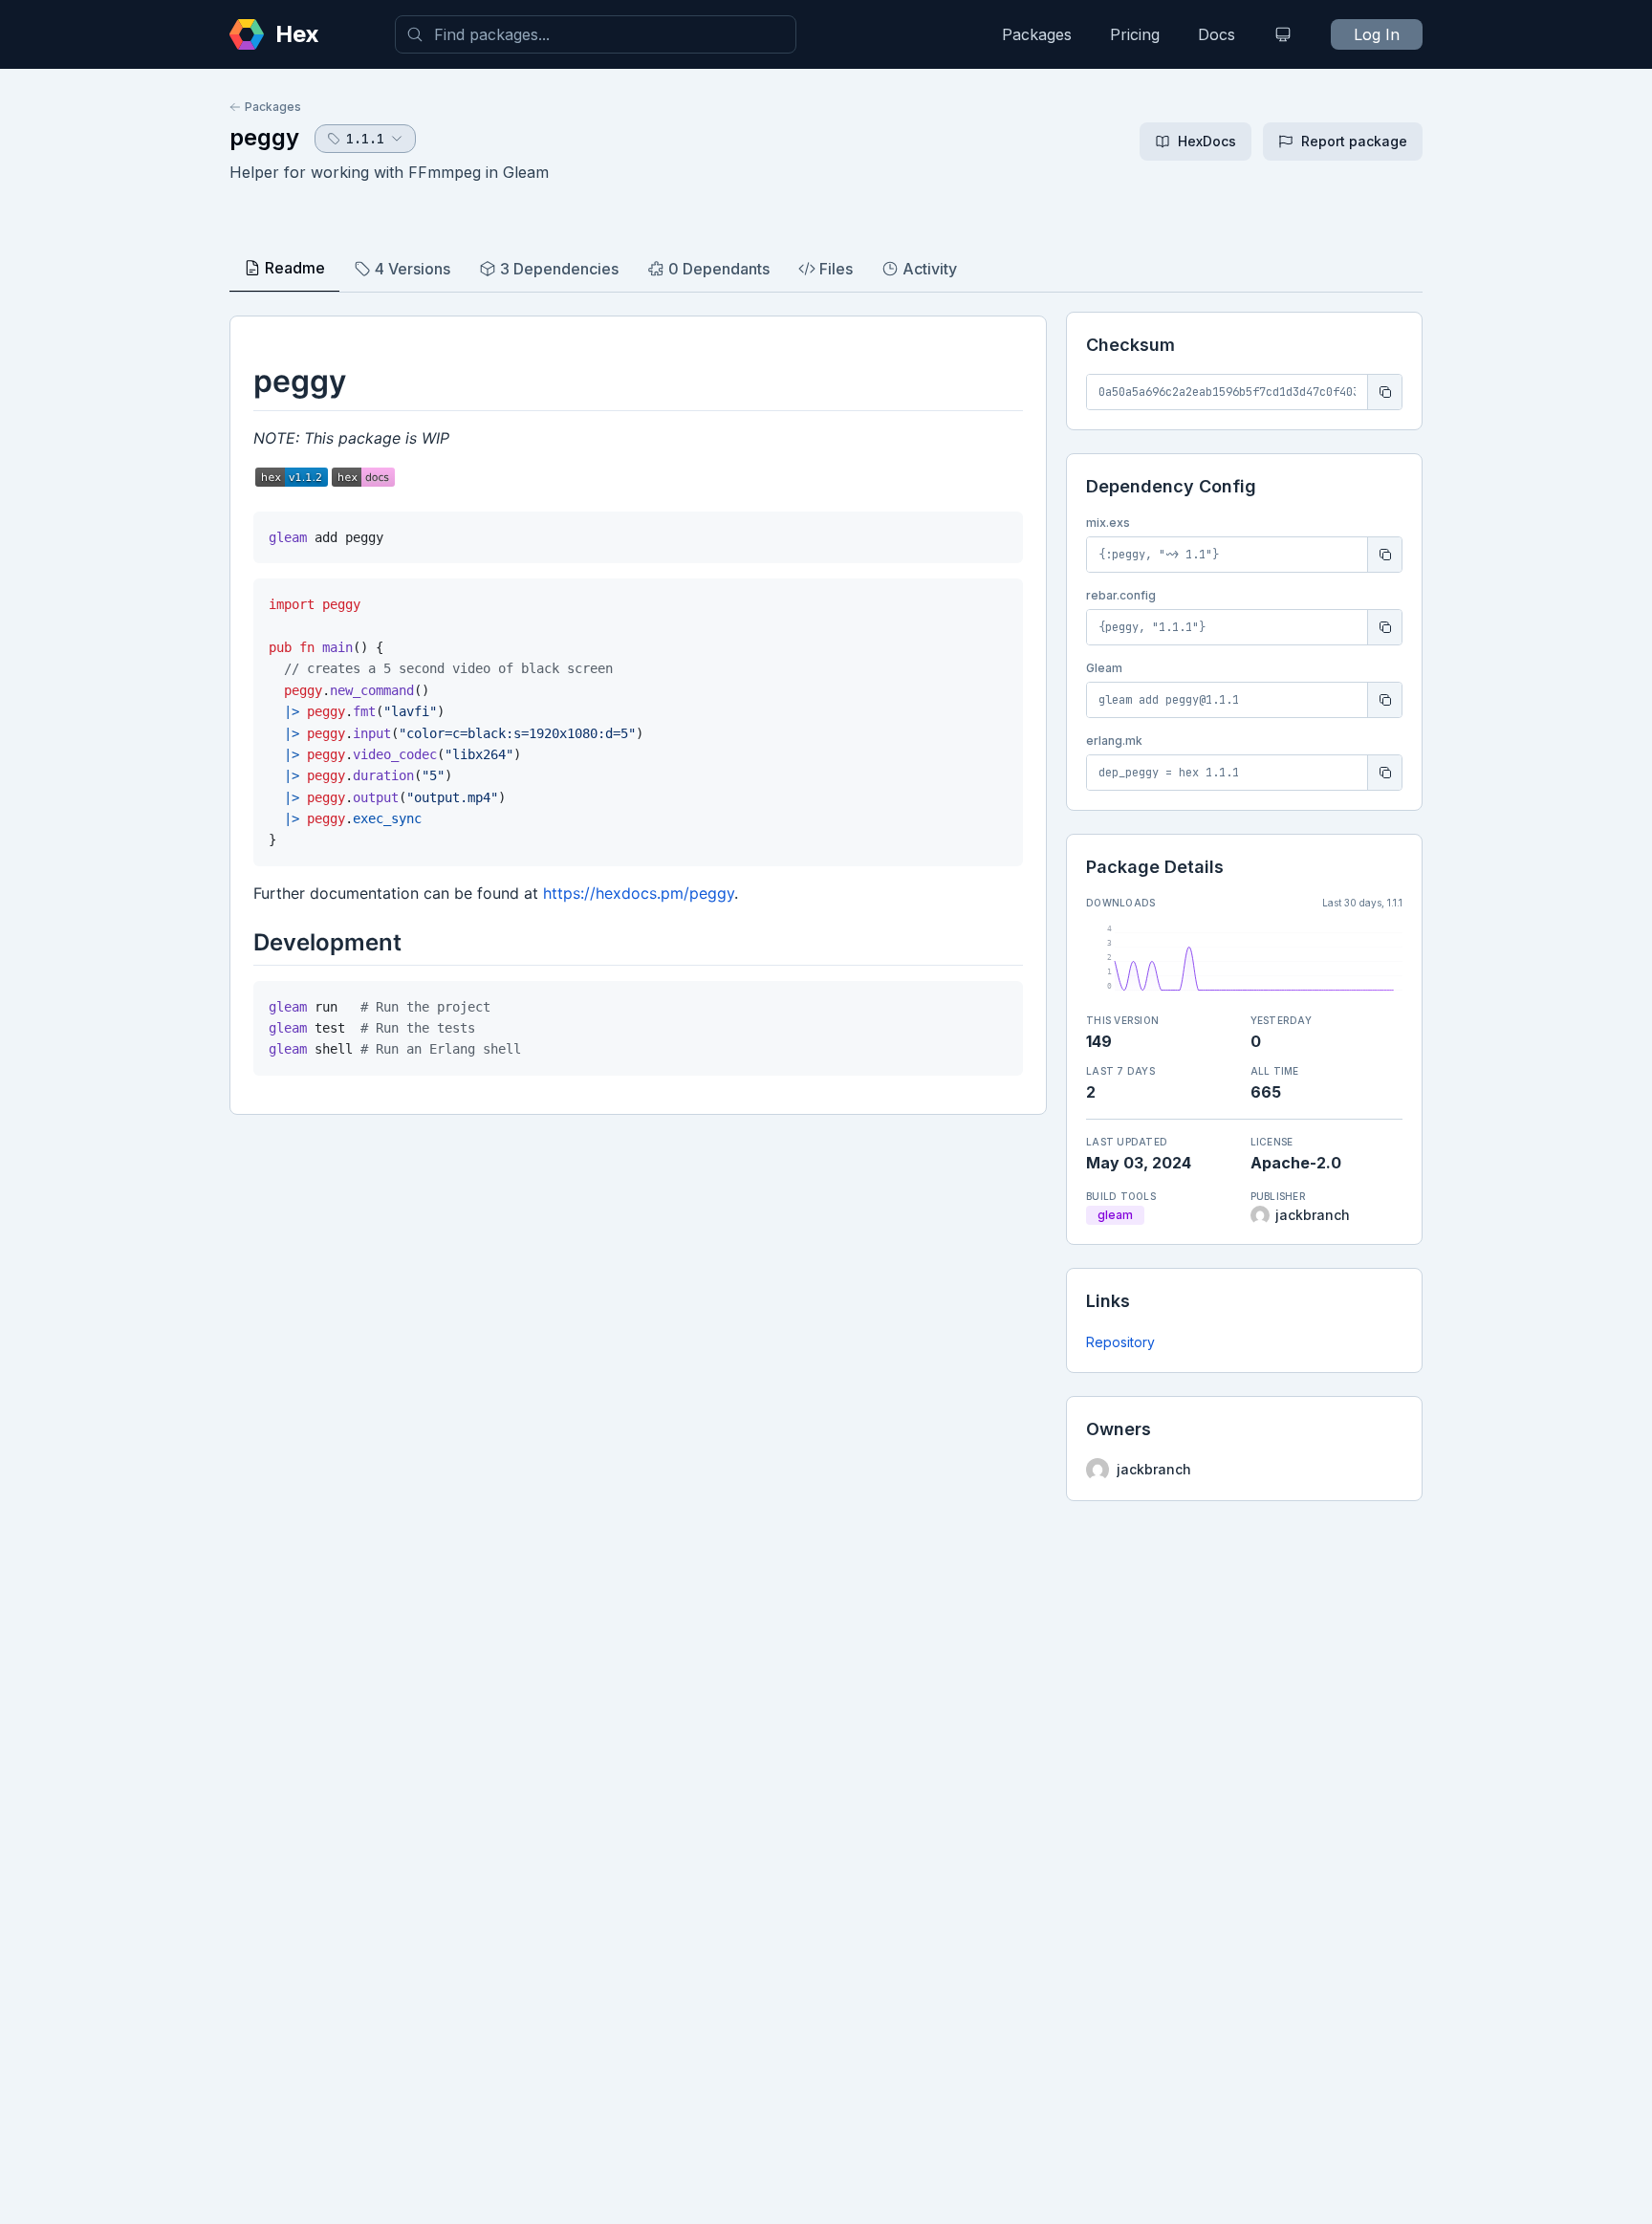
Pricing (1135, 34)
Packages (1037, 34)
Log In (1377, 34)
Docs (1217, 34)
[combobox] (596, 34)
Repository (1120, 1342)
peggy (264, 137)
